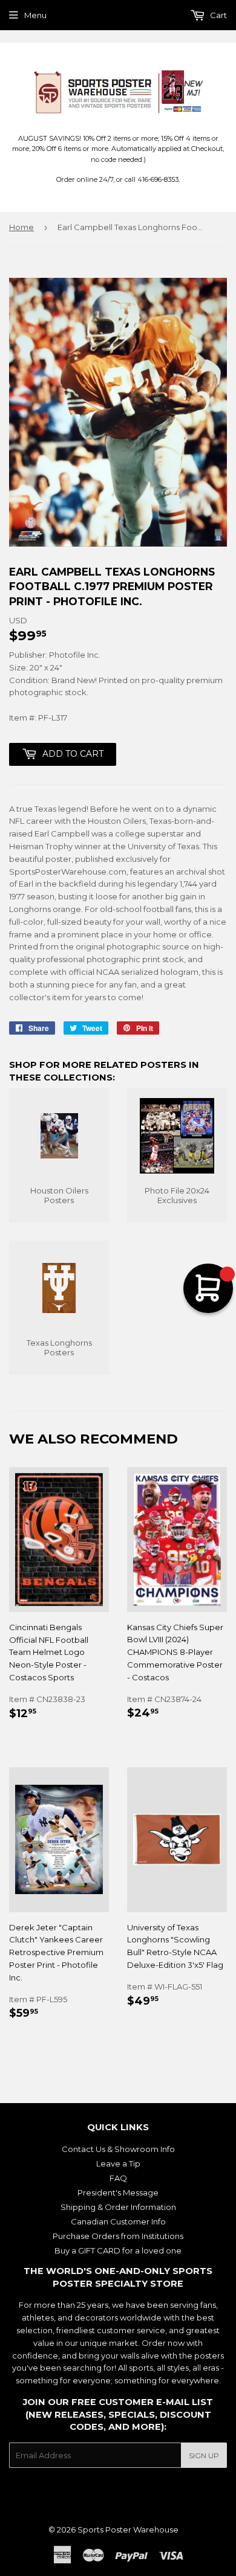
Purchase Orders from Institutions (118, 2236)
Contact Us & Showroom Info (118, 2149)
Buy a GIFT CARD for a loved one (118, 2250)
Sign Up (204, 2456)
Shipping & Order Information (118, 2207)
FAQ (118, 2178)
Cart (218, 15)
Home (21, 227)
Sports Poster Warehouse (128, 2529)
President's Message (118, 2192)
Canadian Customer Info (118, 2221)
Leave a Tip (118, 2163)
